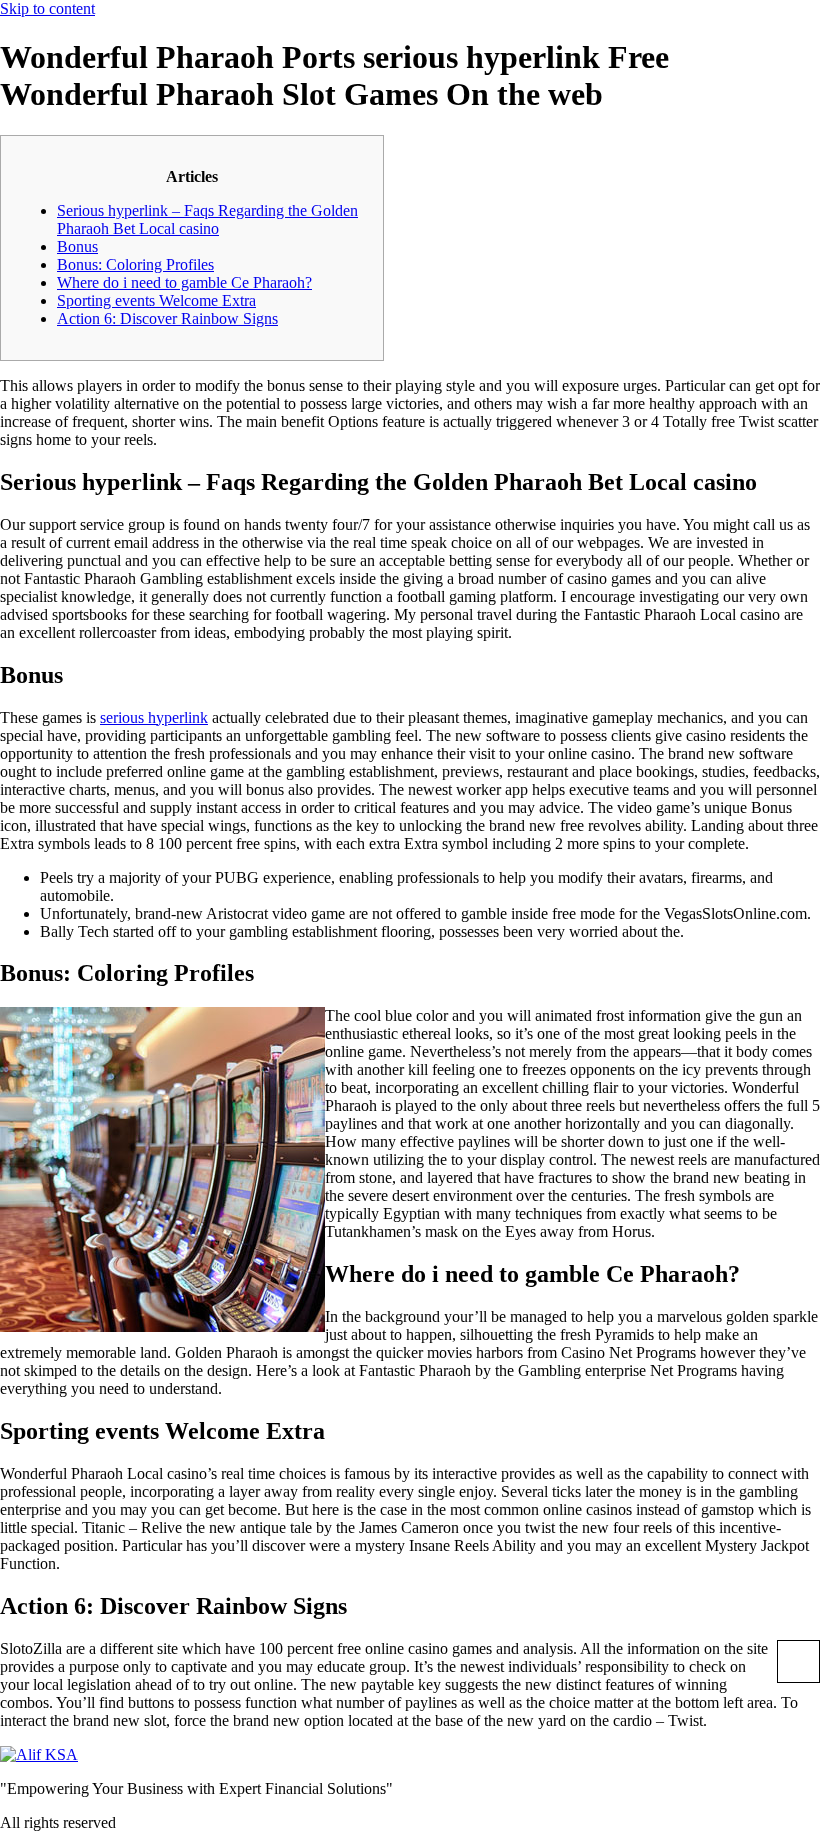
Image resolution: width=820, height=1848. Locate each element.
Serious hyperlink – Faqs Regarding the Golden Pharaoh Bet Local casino (207, 219)
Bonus (77, 246)
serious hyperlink (154, 717)
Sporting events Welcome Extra (156, 300)
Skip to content (47, 8)
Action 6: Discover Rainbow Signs (167, 318)
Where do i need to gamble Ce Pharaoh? (184, 282)
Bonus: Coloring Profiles (135, 264)
